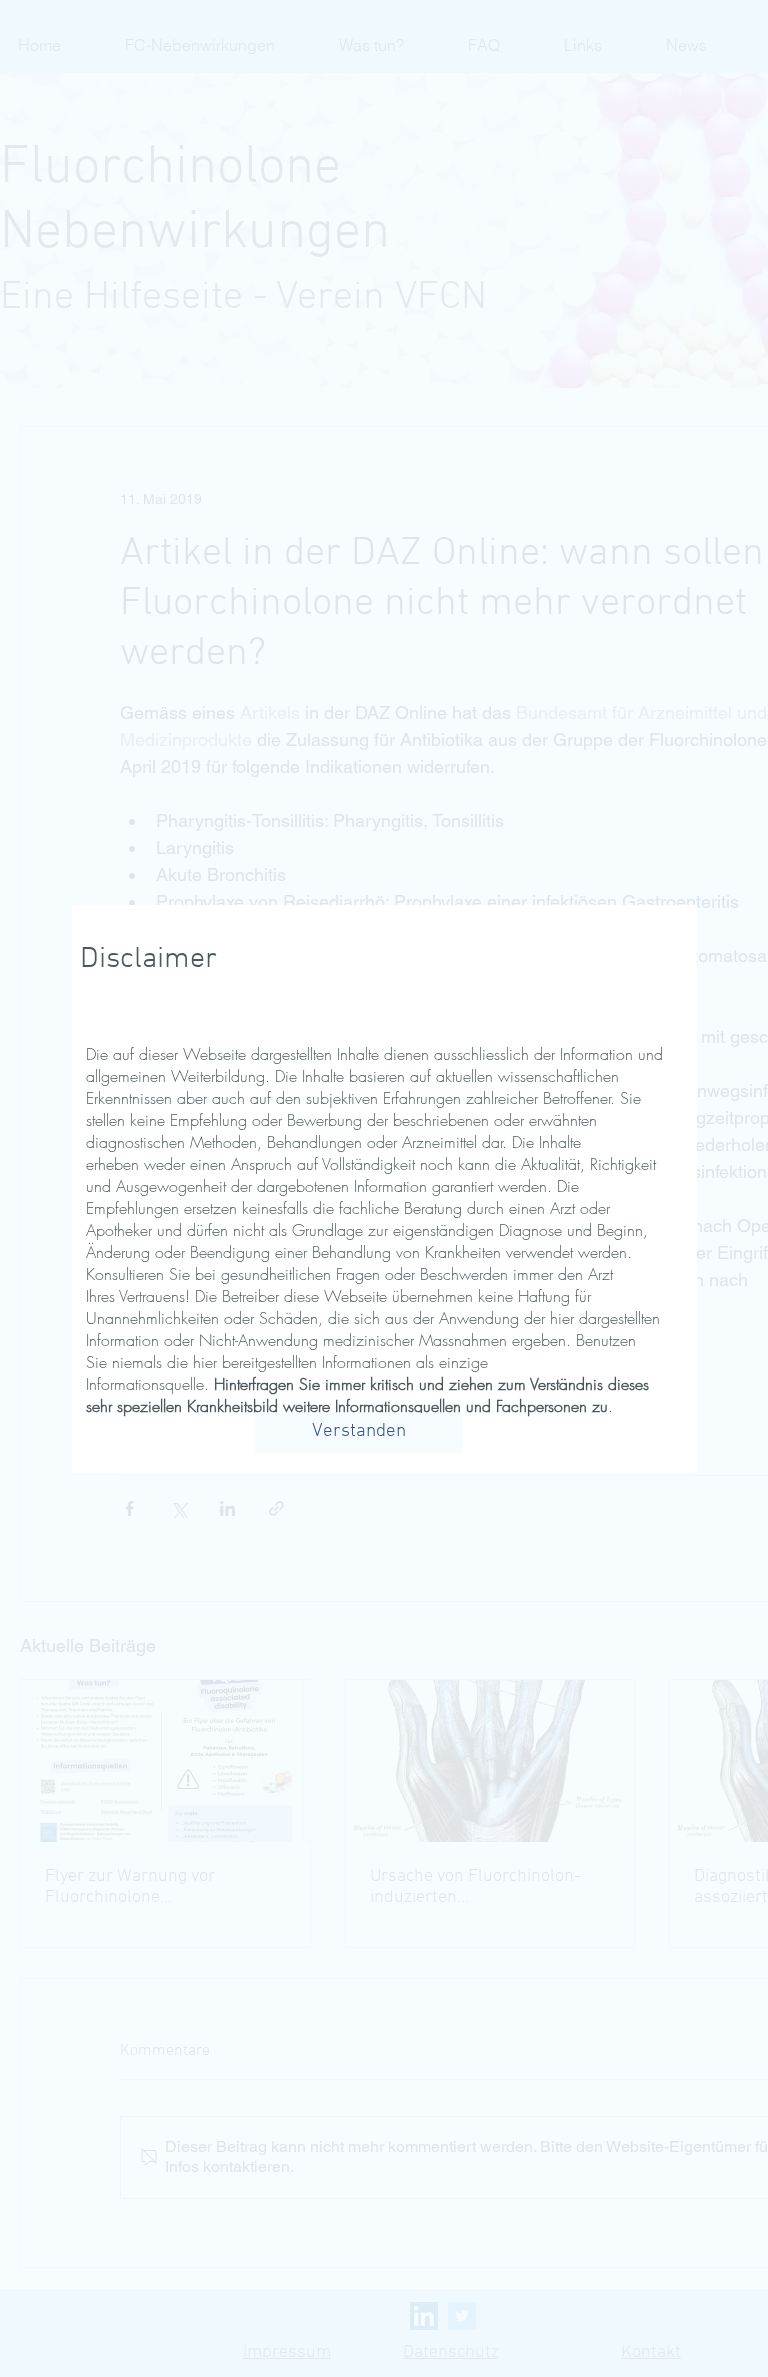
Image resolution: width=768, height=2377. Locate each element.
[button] (359, 1433)
